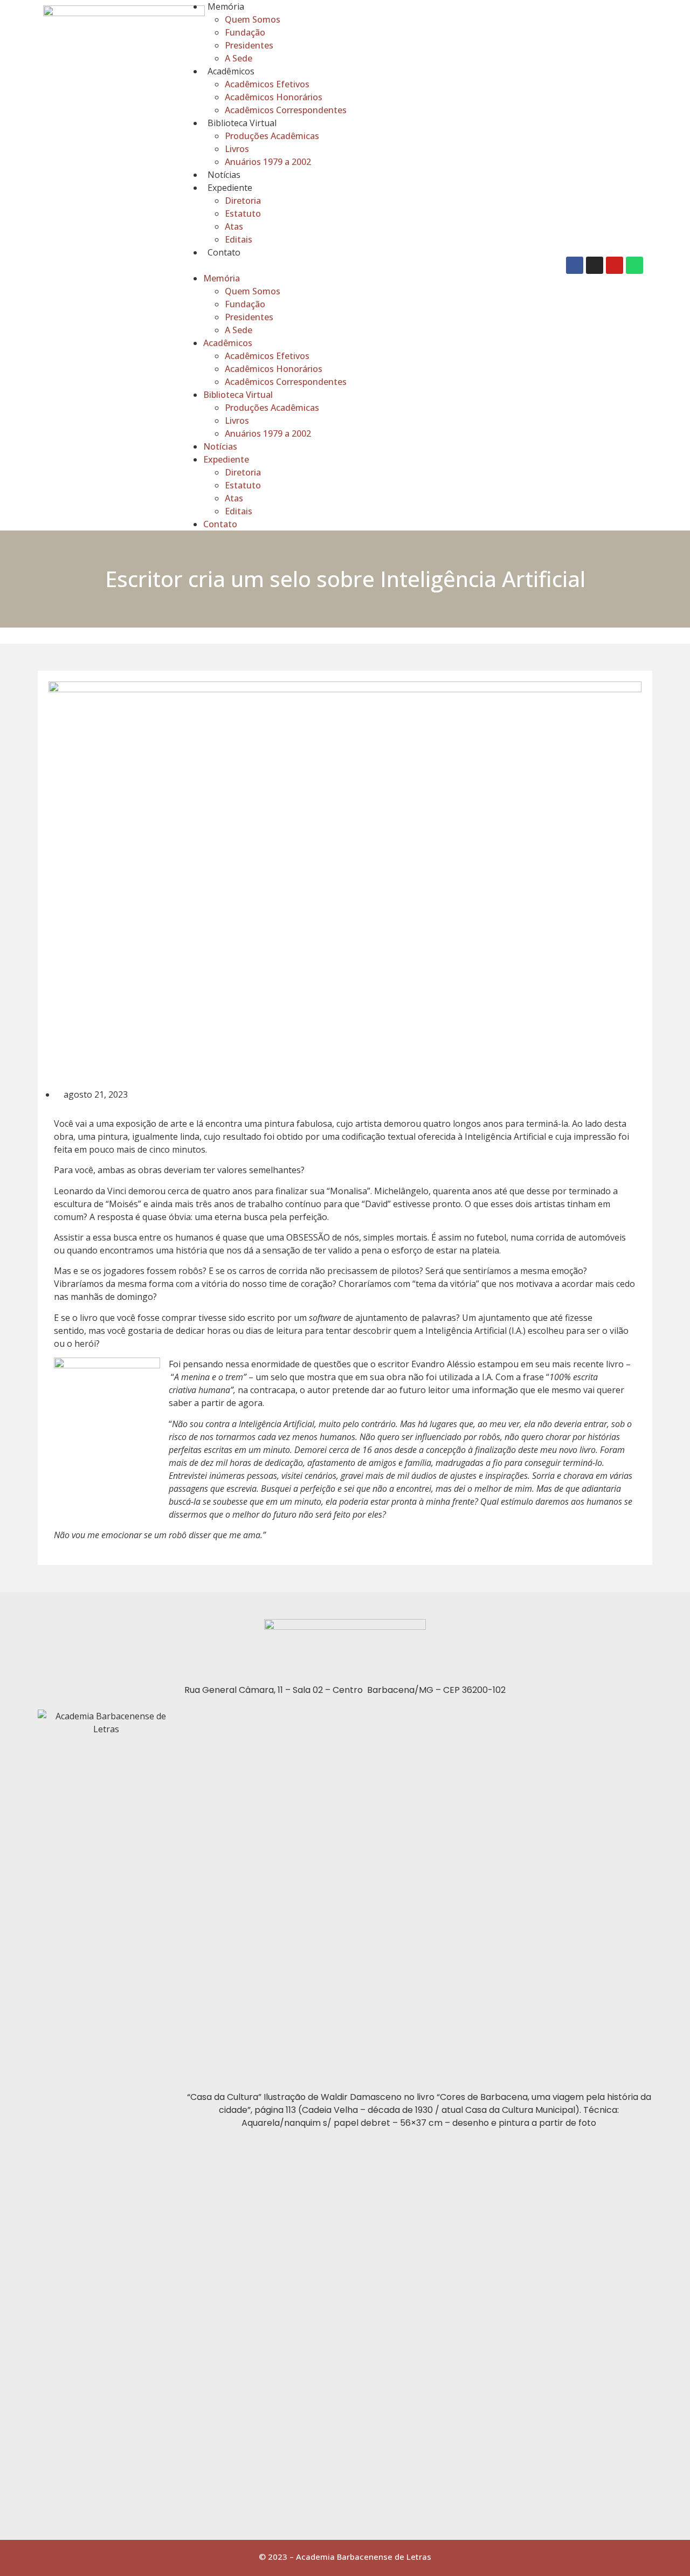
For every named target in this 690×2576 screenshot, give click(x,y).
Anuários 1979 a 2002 (268, 162)
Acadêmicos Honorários (274, 97)
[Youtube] (615, 265)
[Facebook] (575, 265)
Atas (234, 226)
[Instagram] (595, 265)
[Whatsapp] (634, 265)
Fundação (245, 32)
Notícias (224, 175)
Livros (237, 149)
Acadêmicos (231, 71)
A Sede (239, 58)
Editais (239, 239)
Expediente (230, 188)
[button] (370, 265)
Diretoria (243, 201)
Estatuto (243, 213)
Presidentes (249, 45)
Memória (226, 6)
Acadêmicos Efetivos (267, 84)
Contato (224, 252)
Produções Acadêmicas (272, 136)
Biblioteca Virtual (242, 123)
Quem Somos (253, 19)
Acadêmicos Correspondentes (286, 110)
